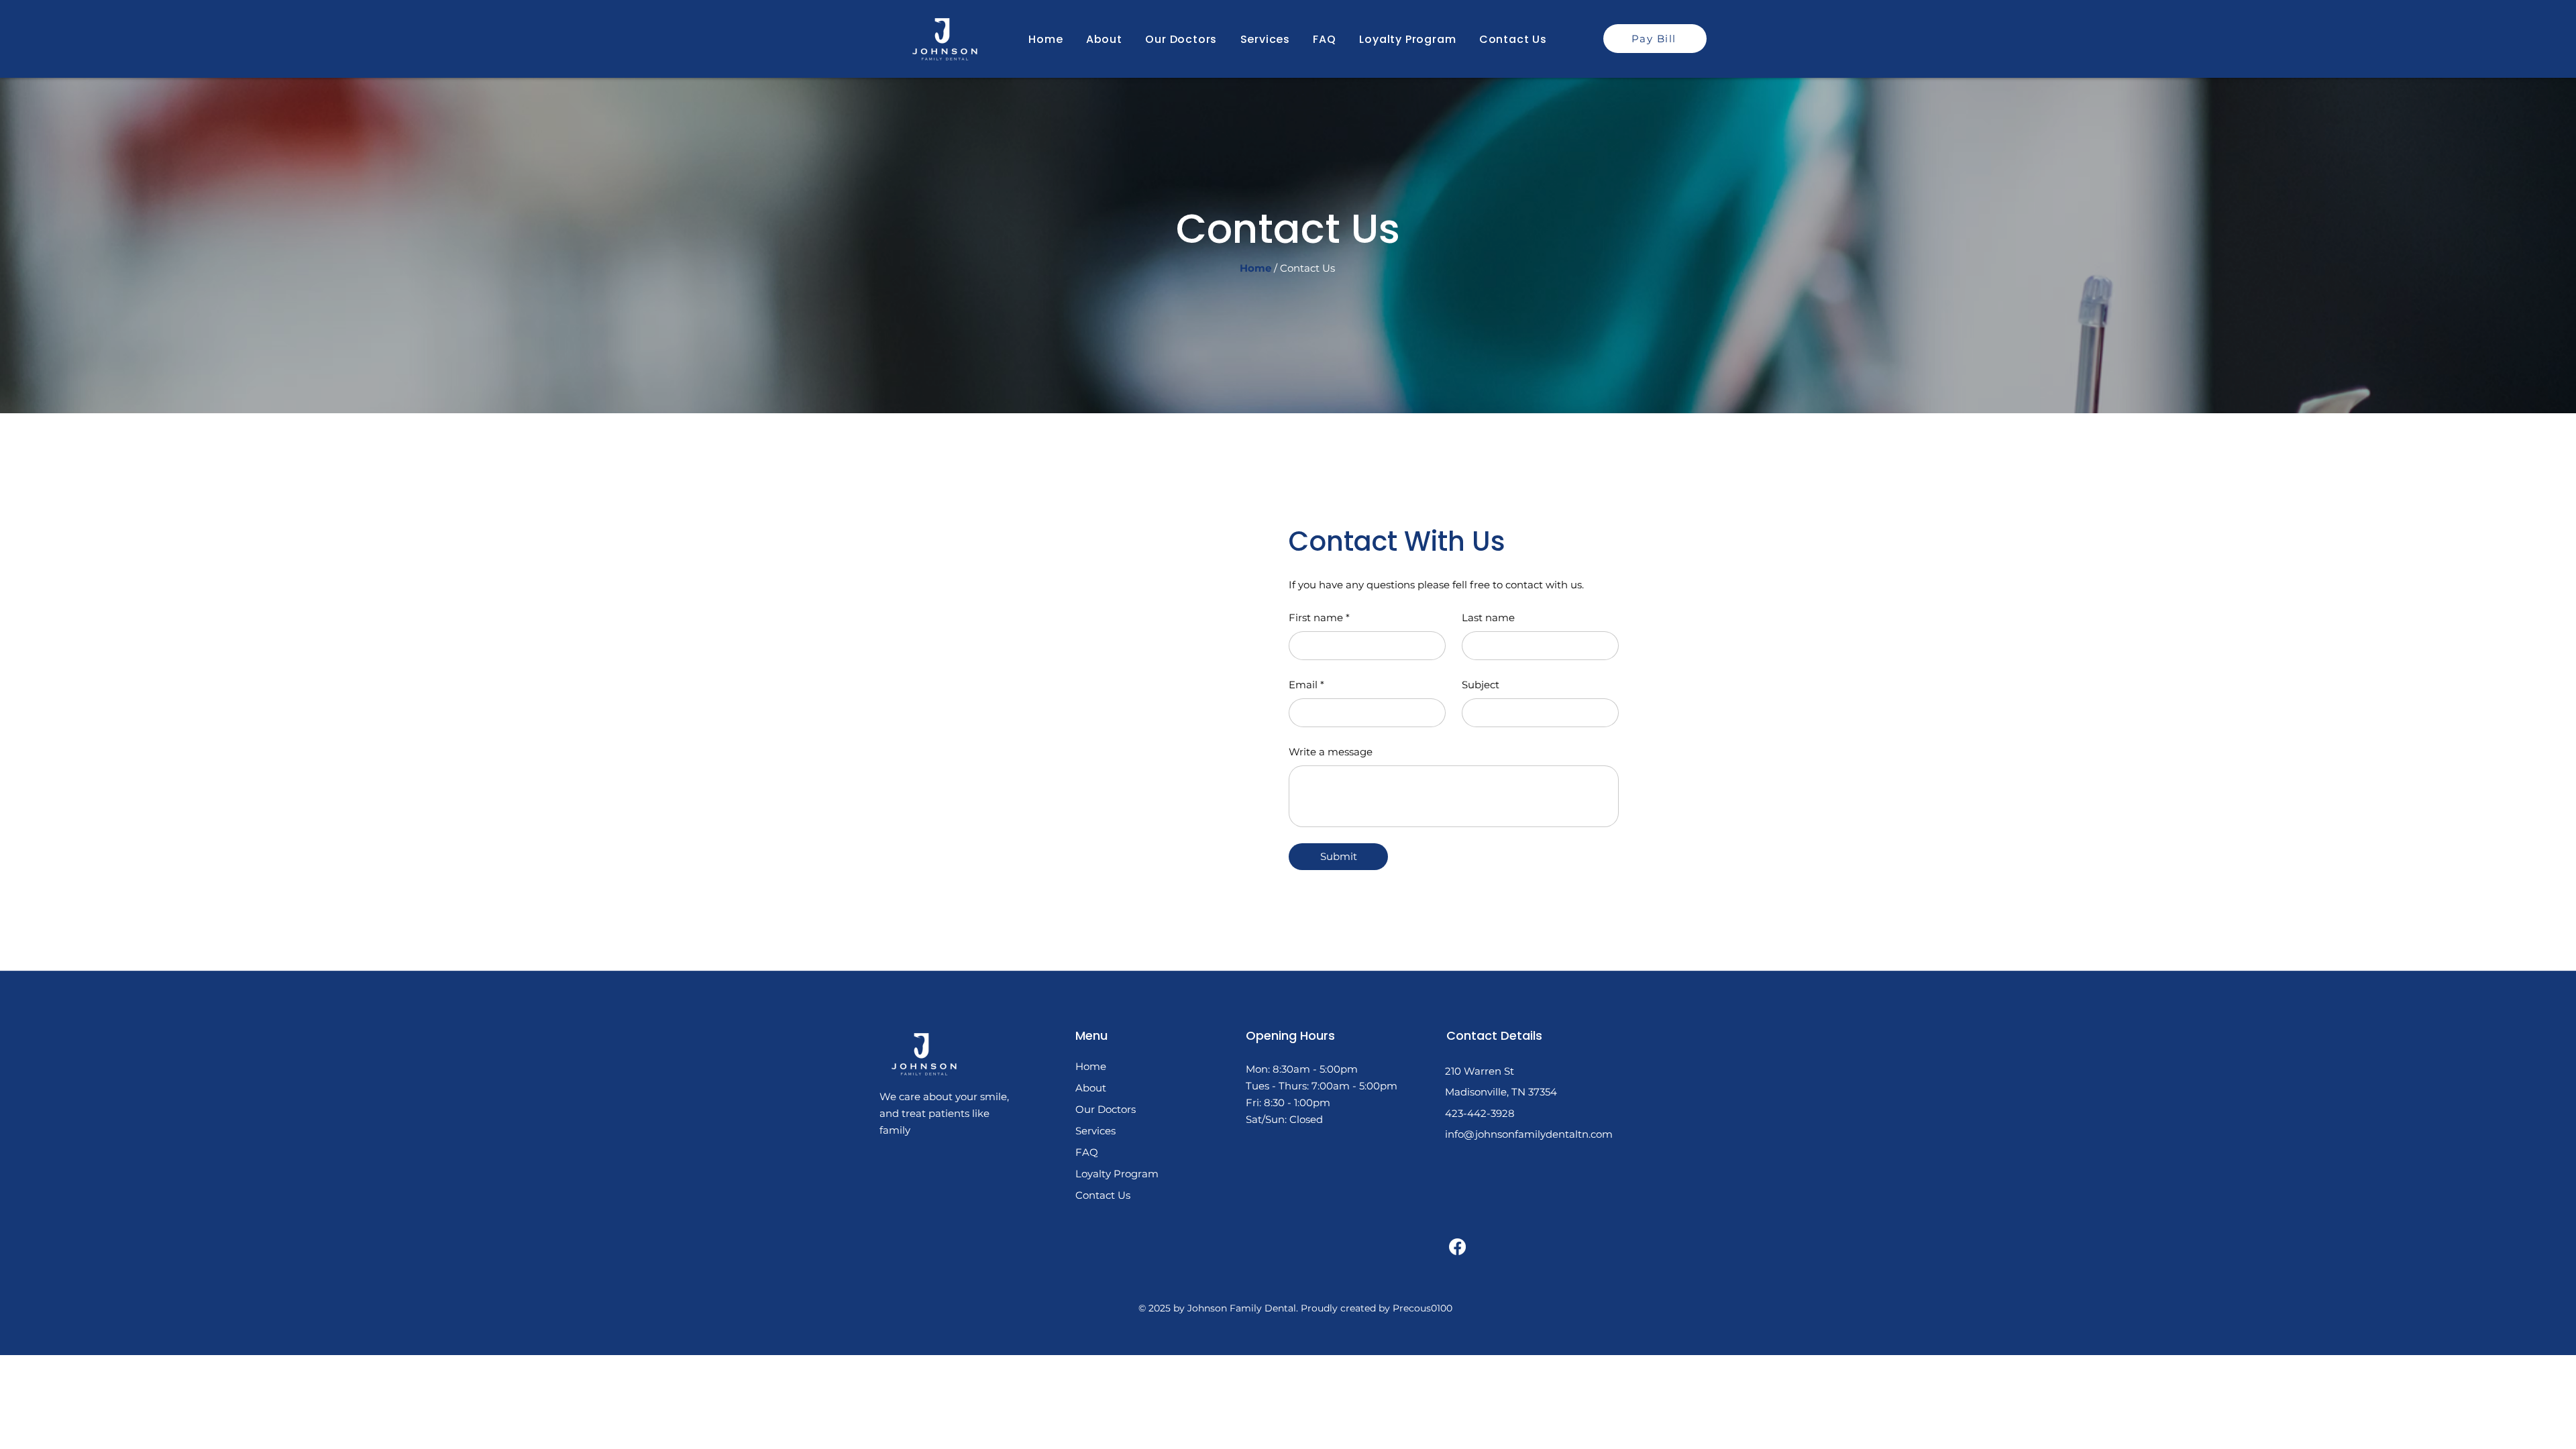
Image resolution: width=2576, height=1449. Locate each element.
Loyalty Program (1117, 1174)
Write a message (1331, 752)
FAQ (1087, 1152)
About (1091, 1088)
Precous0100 (1423, 1308)
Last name (1488, 618)
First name (1319, 618)
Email (1306, 685)
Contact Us (1307, 268)
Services (1095, 1131)
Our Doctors (1106, 1109)
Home (1091, 1066)
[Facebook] (1457, 1247)
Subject (1481, 685)
